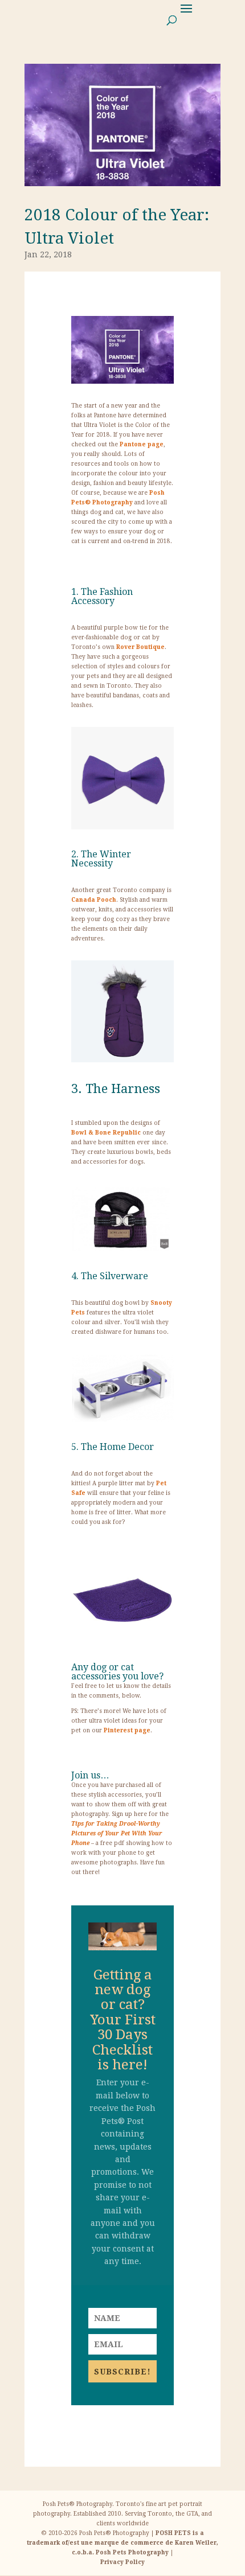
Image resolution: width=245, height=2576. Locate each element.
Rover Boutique (140, 647)
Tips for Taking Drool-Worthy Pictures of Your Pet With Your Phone (117, 1833)
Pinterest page (127, 1730)
